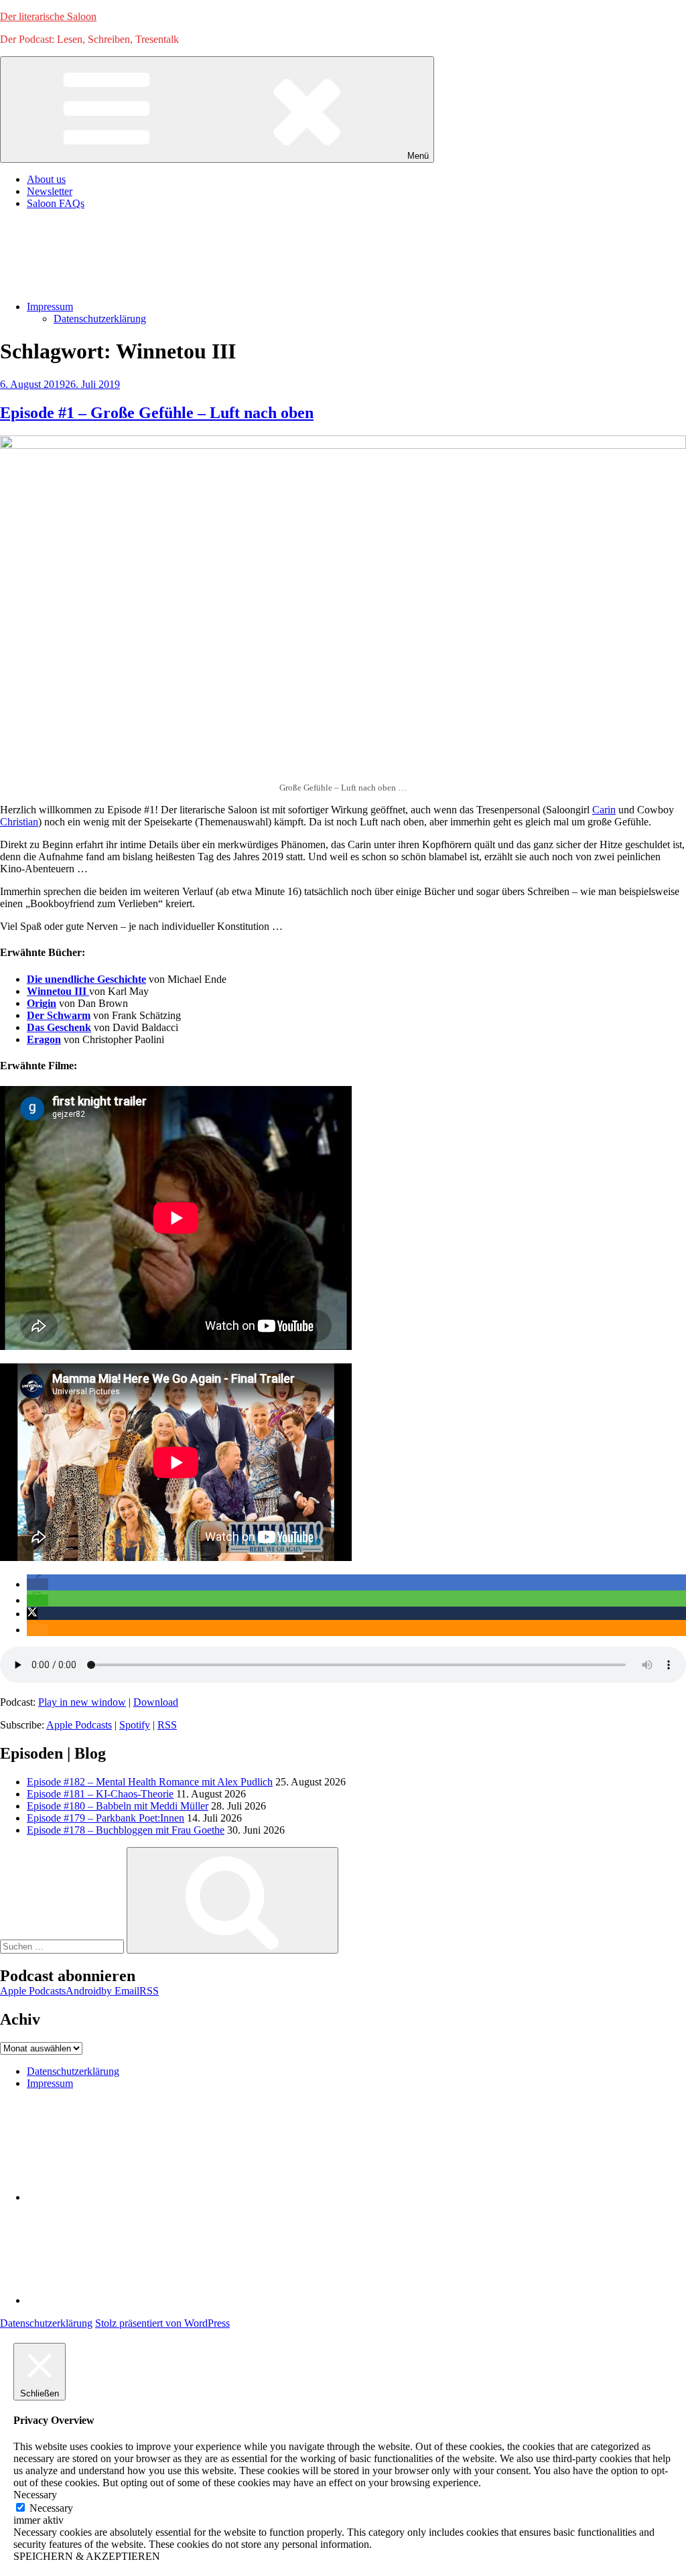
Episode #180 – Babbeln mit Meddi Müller (118, 1806)
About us (46, 179)
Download (156, 1702)
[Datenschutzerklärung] (127, 2197)
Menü (418, 156)
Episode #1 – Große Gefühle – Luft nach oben (157, 413)
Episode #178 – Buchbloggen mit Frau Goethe (126, 1830)
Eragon (44, 1039)
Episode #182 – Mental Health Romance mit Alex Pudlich (150, 1782)
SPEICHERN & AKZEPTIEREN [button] (87, 2556)
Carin (604, 810)
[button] (38, 1584)
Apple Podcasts (79, 1725)
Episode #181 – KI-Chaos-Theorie (100, 1794)
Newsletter (50, 191)
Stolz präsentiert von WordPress (162, 2323)
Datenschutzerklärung (100, 319)
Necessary (51, 2508)
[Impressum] (127, 2300)
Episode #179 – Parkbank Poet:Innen (106, 1818)
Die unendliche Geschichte (86, 979)
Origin (42, 1003)
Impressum (50, 307)
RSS (167, 1725)
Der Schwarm (59, 1015)
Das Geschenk (59, 1027)
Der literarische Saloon (48, 16)
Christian (19, 822)
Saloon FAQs (56, 203)
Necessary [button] (35, 2495)
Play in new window (82, 1702)
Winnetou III (58, 991)
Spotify (135, 1725)
